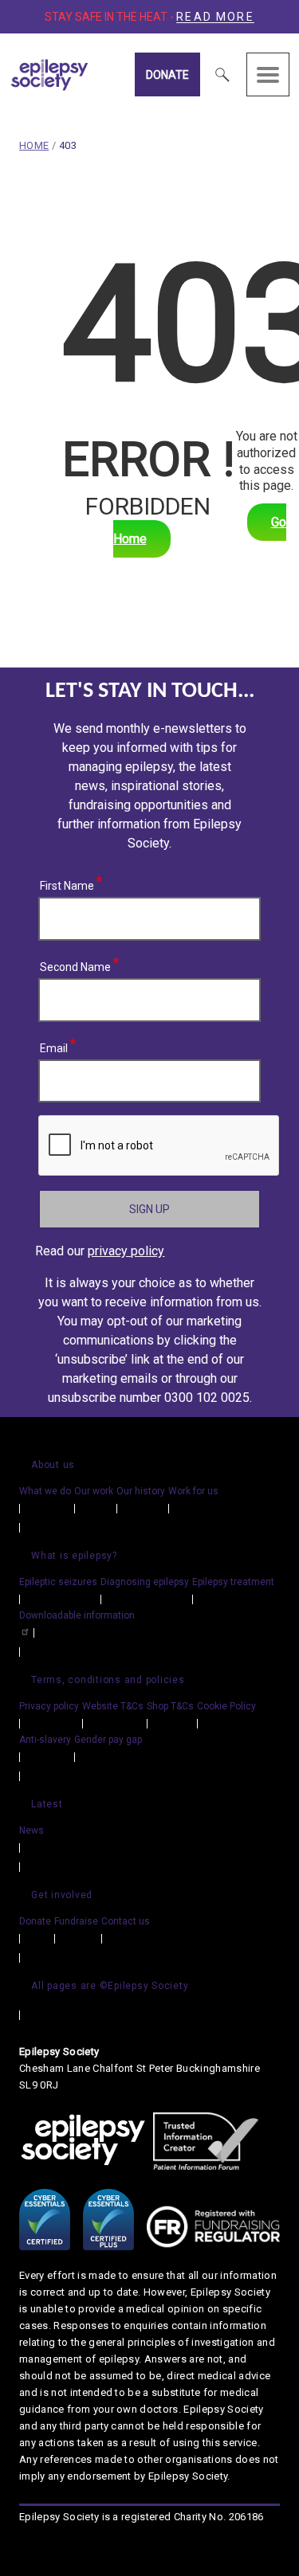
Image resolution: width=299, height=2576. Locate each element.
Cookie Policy (226, 1706)
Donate (167, 75)
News (31, 1830)
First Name (67, 883)
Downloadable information (77, 1615)
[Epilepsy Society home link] (86, 75)
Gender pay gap (108, 1740)
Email (54, 1046)
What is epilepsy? (74, 1556)
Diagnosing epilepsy (145, 1582)
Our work (94, 1491)
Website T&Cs (113, 1706)
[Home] (83, 2141)
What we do (45, 1491)
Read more (215, 17)
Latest (47, 1804)
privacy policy (126, 1251)
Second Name (76, 965)
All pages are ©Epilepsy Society (110, 1986)
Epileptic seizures (58, 1582)
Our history (141, 1491)
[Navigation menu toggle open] (268, 74)
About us (53, 1465)
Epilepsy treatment (233, 1582)
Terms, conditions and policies (108, 1680)
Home (34, 145)
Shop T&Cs (170, 1706)
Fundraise (76, 1921)
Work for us (193, 1491)
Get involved (62, 1895)
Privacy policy (49, 1706)
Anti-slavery (45, 1740)
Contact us (126, 1921)
